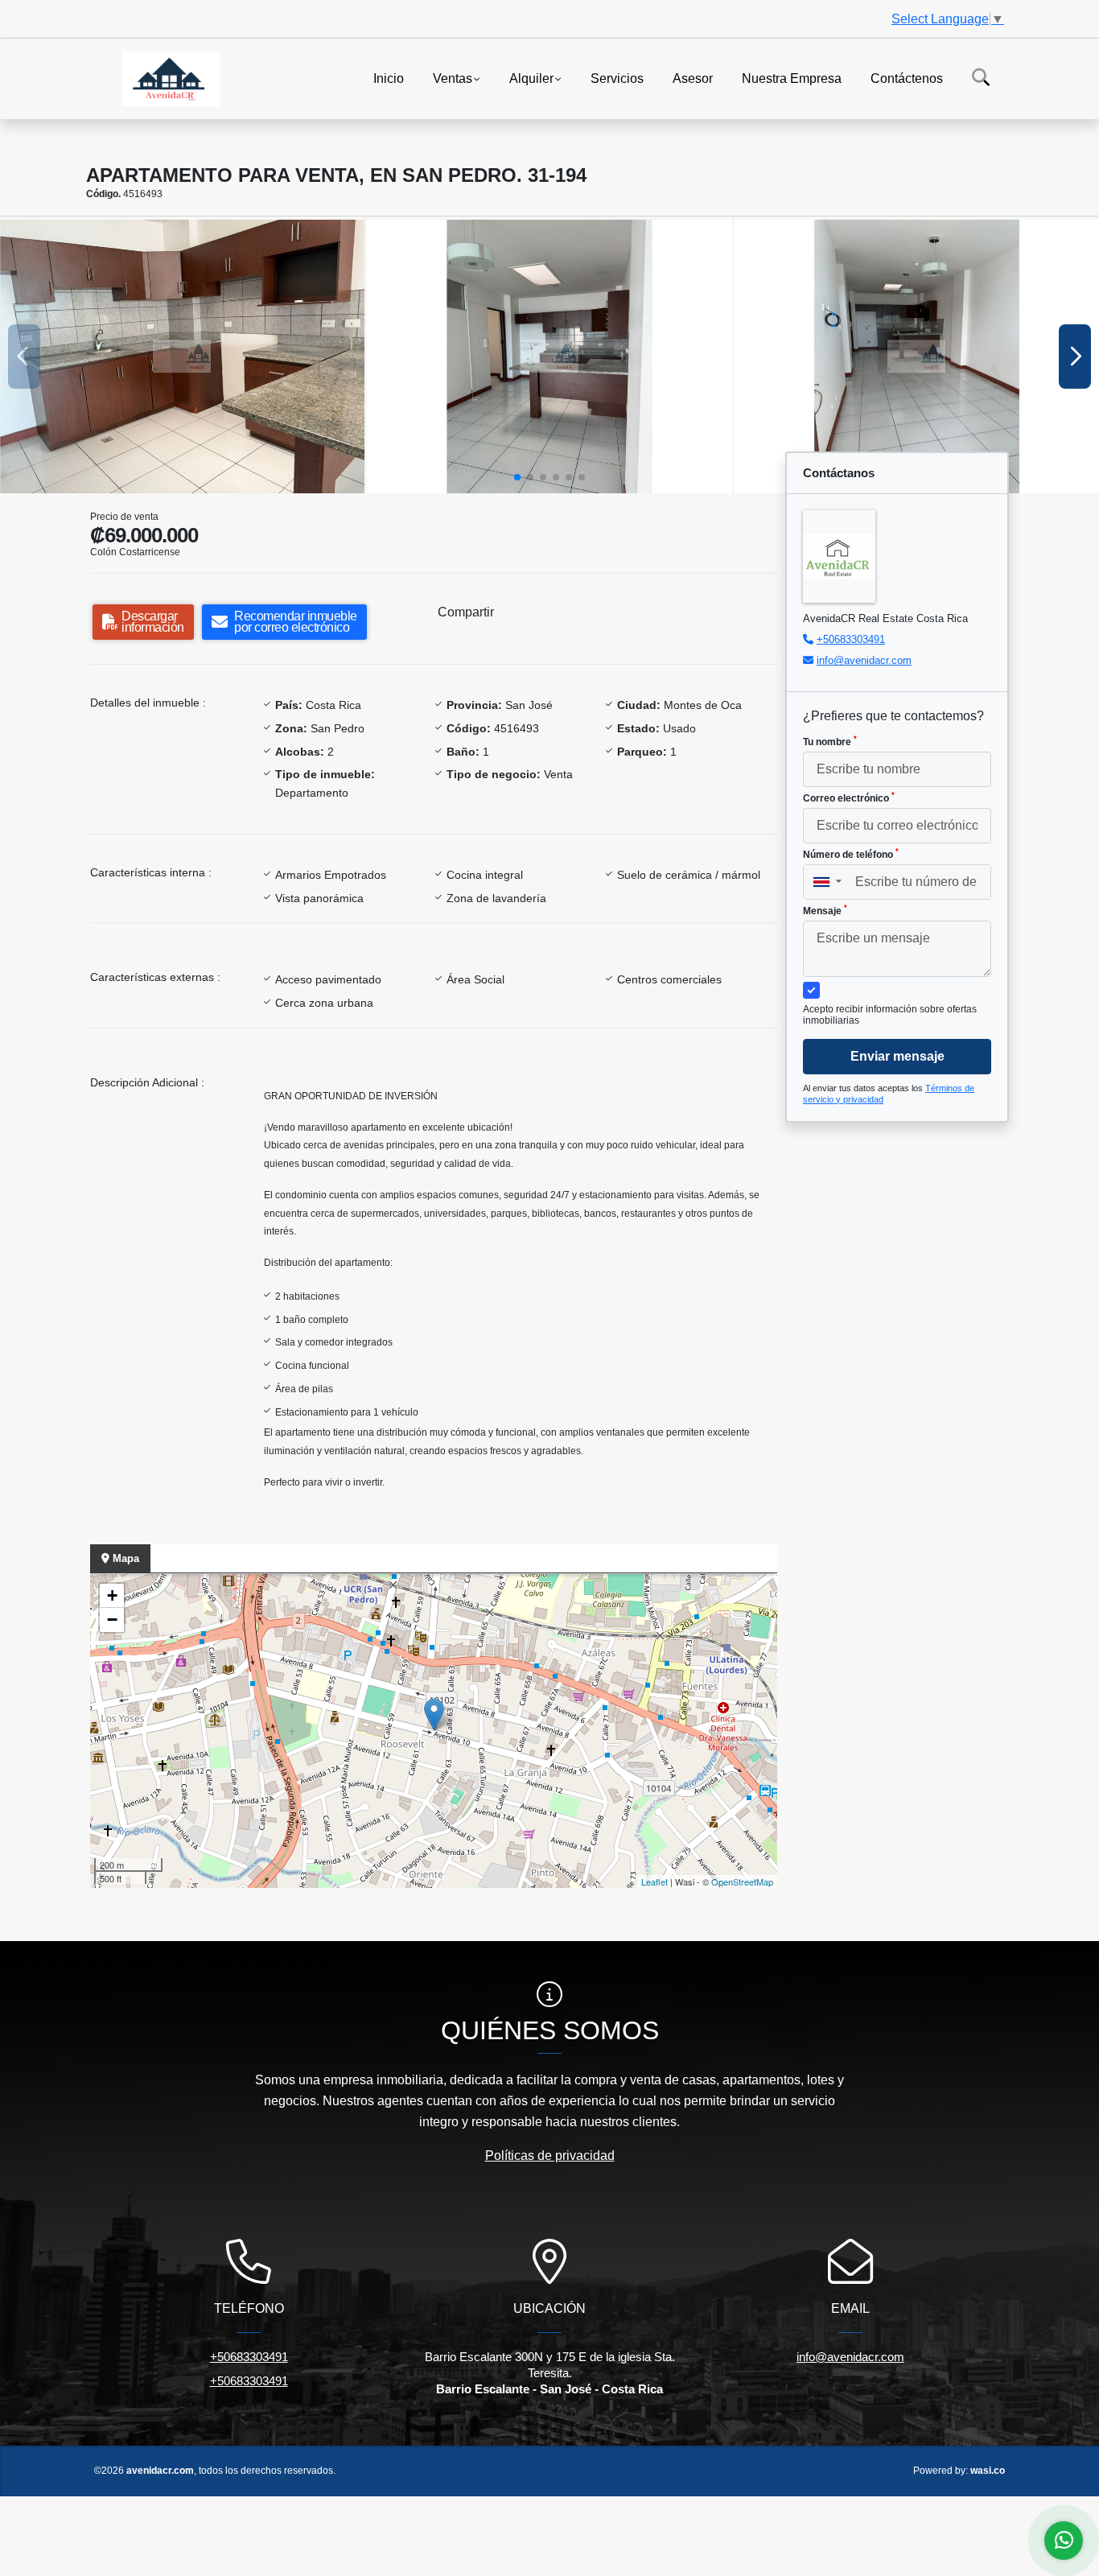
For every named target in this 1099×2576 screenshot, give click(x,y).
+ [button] (112, 1595)
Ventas (453, 78)
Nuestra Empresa (792, 78)
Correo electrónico (849, 798)
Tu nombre (830, 741)
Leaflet (654, 1882)
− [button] (112, 1620)
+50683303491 (851, 639)
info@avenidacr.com (864, 660)
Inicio (389, 78)
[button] (517, 477)
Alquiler (531, 78)
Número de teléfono (851, 854)
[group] (182, 357)
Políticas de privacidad (550, 2156)
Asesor (693, 78)
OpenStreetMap (742, 1882)
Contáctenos (907, 78)
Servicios (617, 78)
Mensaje (825, 910)
